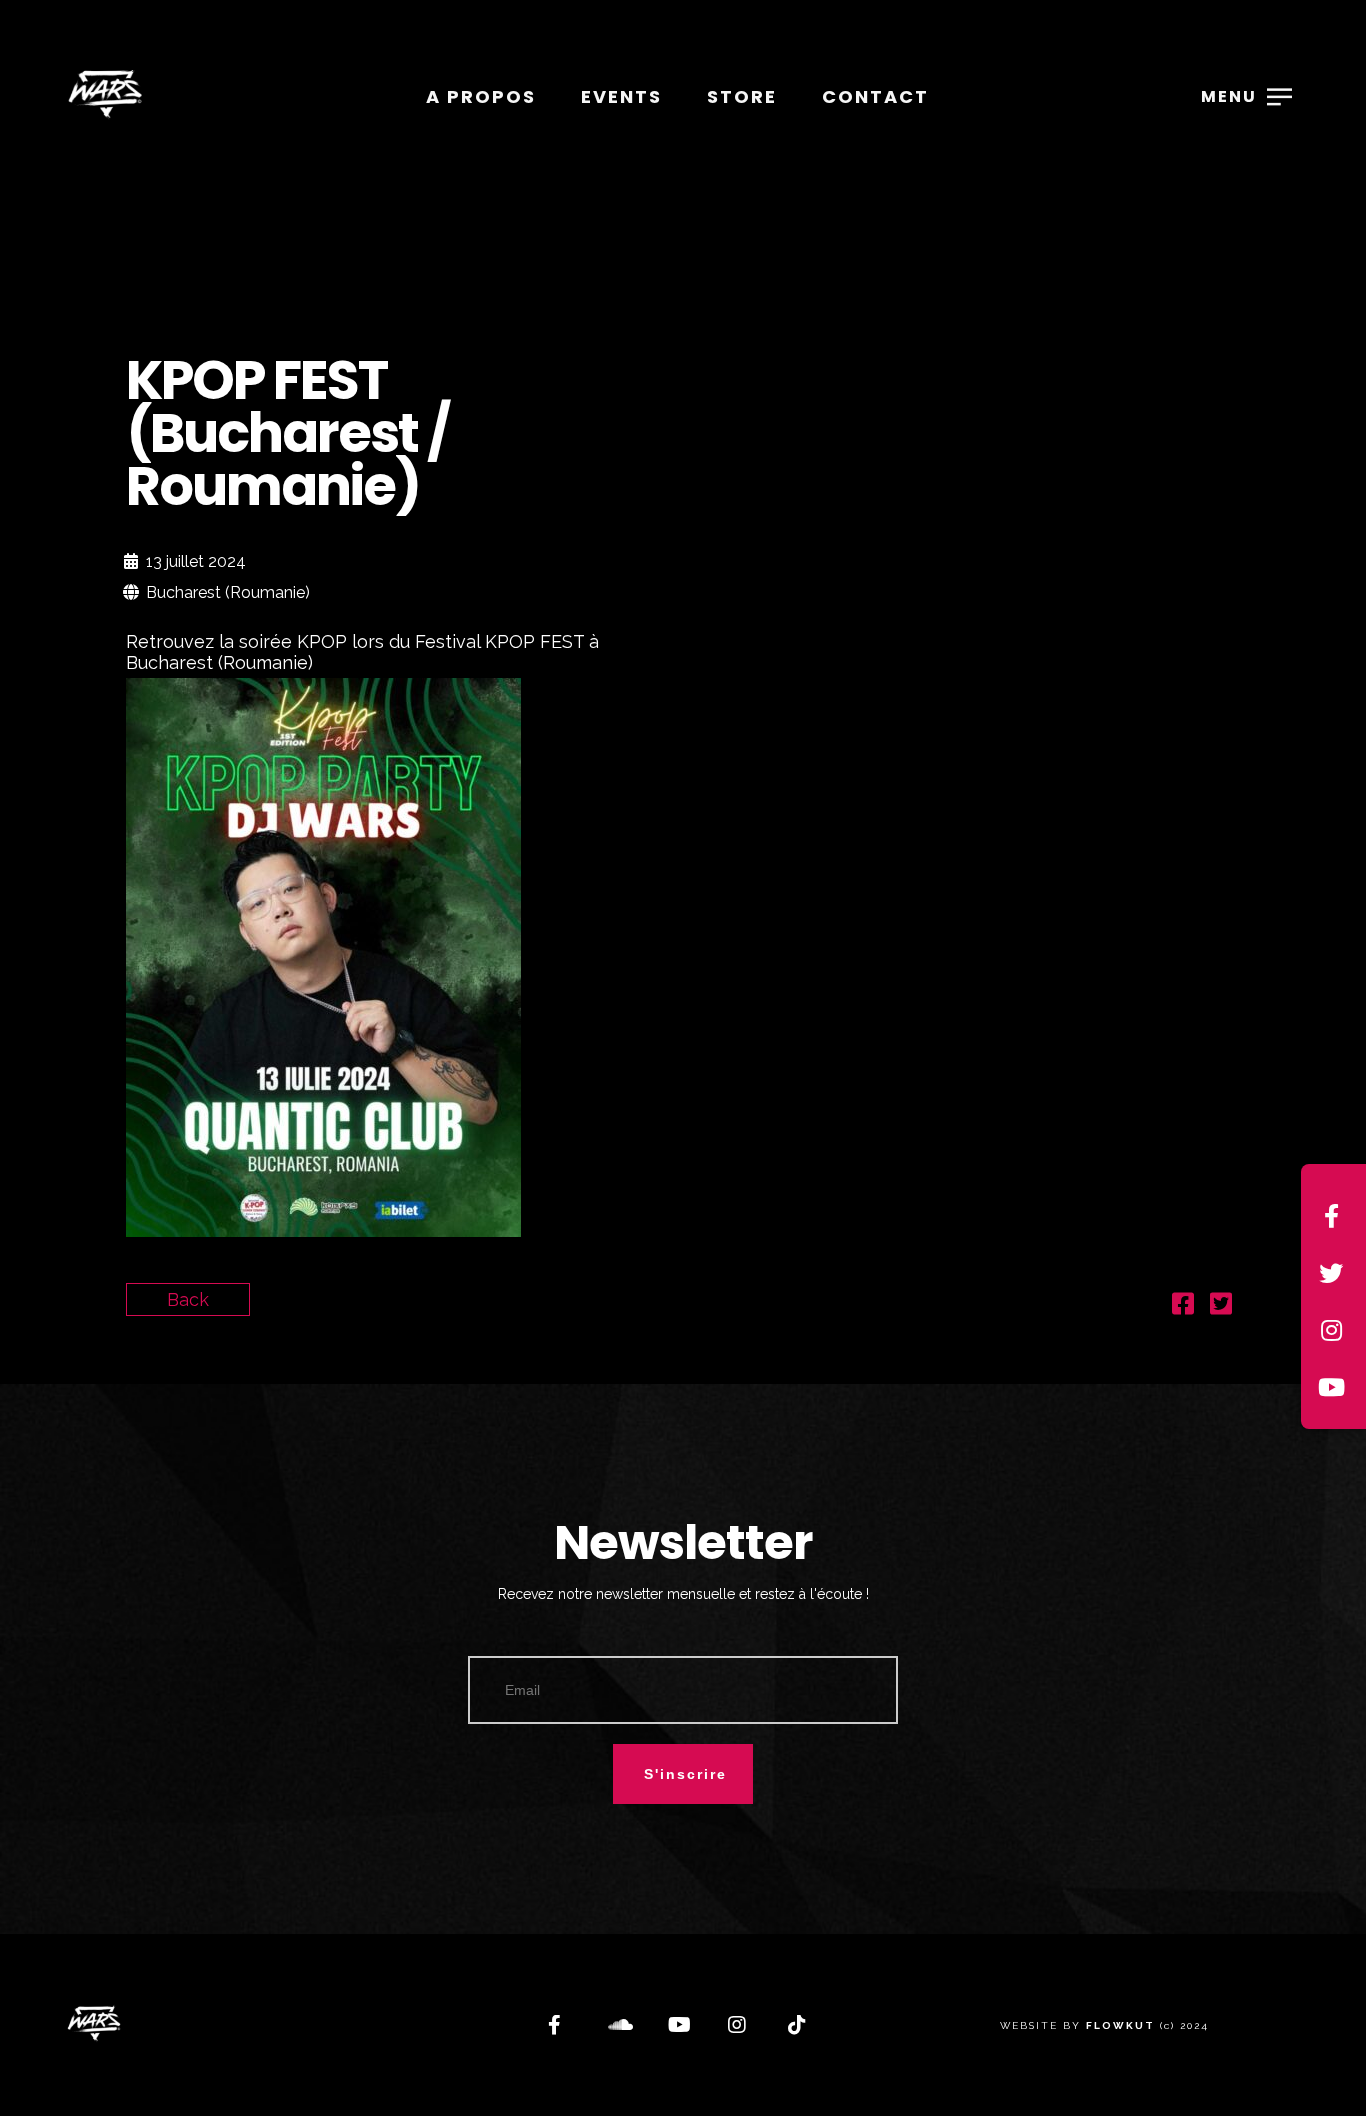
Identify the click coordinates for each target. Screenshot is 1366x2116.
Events (621, 96)
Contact (875, 96)
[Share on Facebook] (1183, 1306)
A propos (481, 96)
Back (188, 1299)
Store (742, 96)
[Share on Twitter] (1221, 1306)
